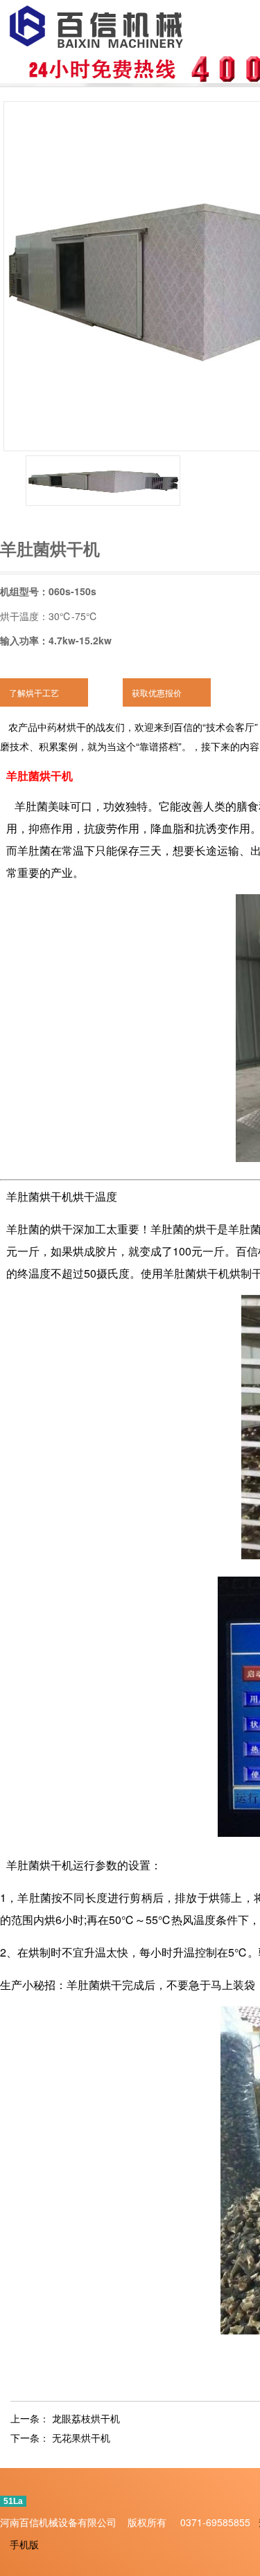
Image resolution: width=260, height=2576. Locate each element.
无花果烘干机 (81, 2438)
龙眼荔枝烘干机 (86, 2418)
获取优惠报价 (157, 692)
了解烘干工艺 (34, 692)
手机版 (24, 2544)
